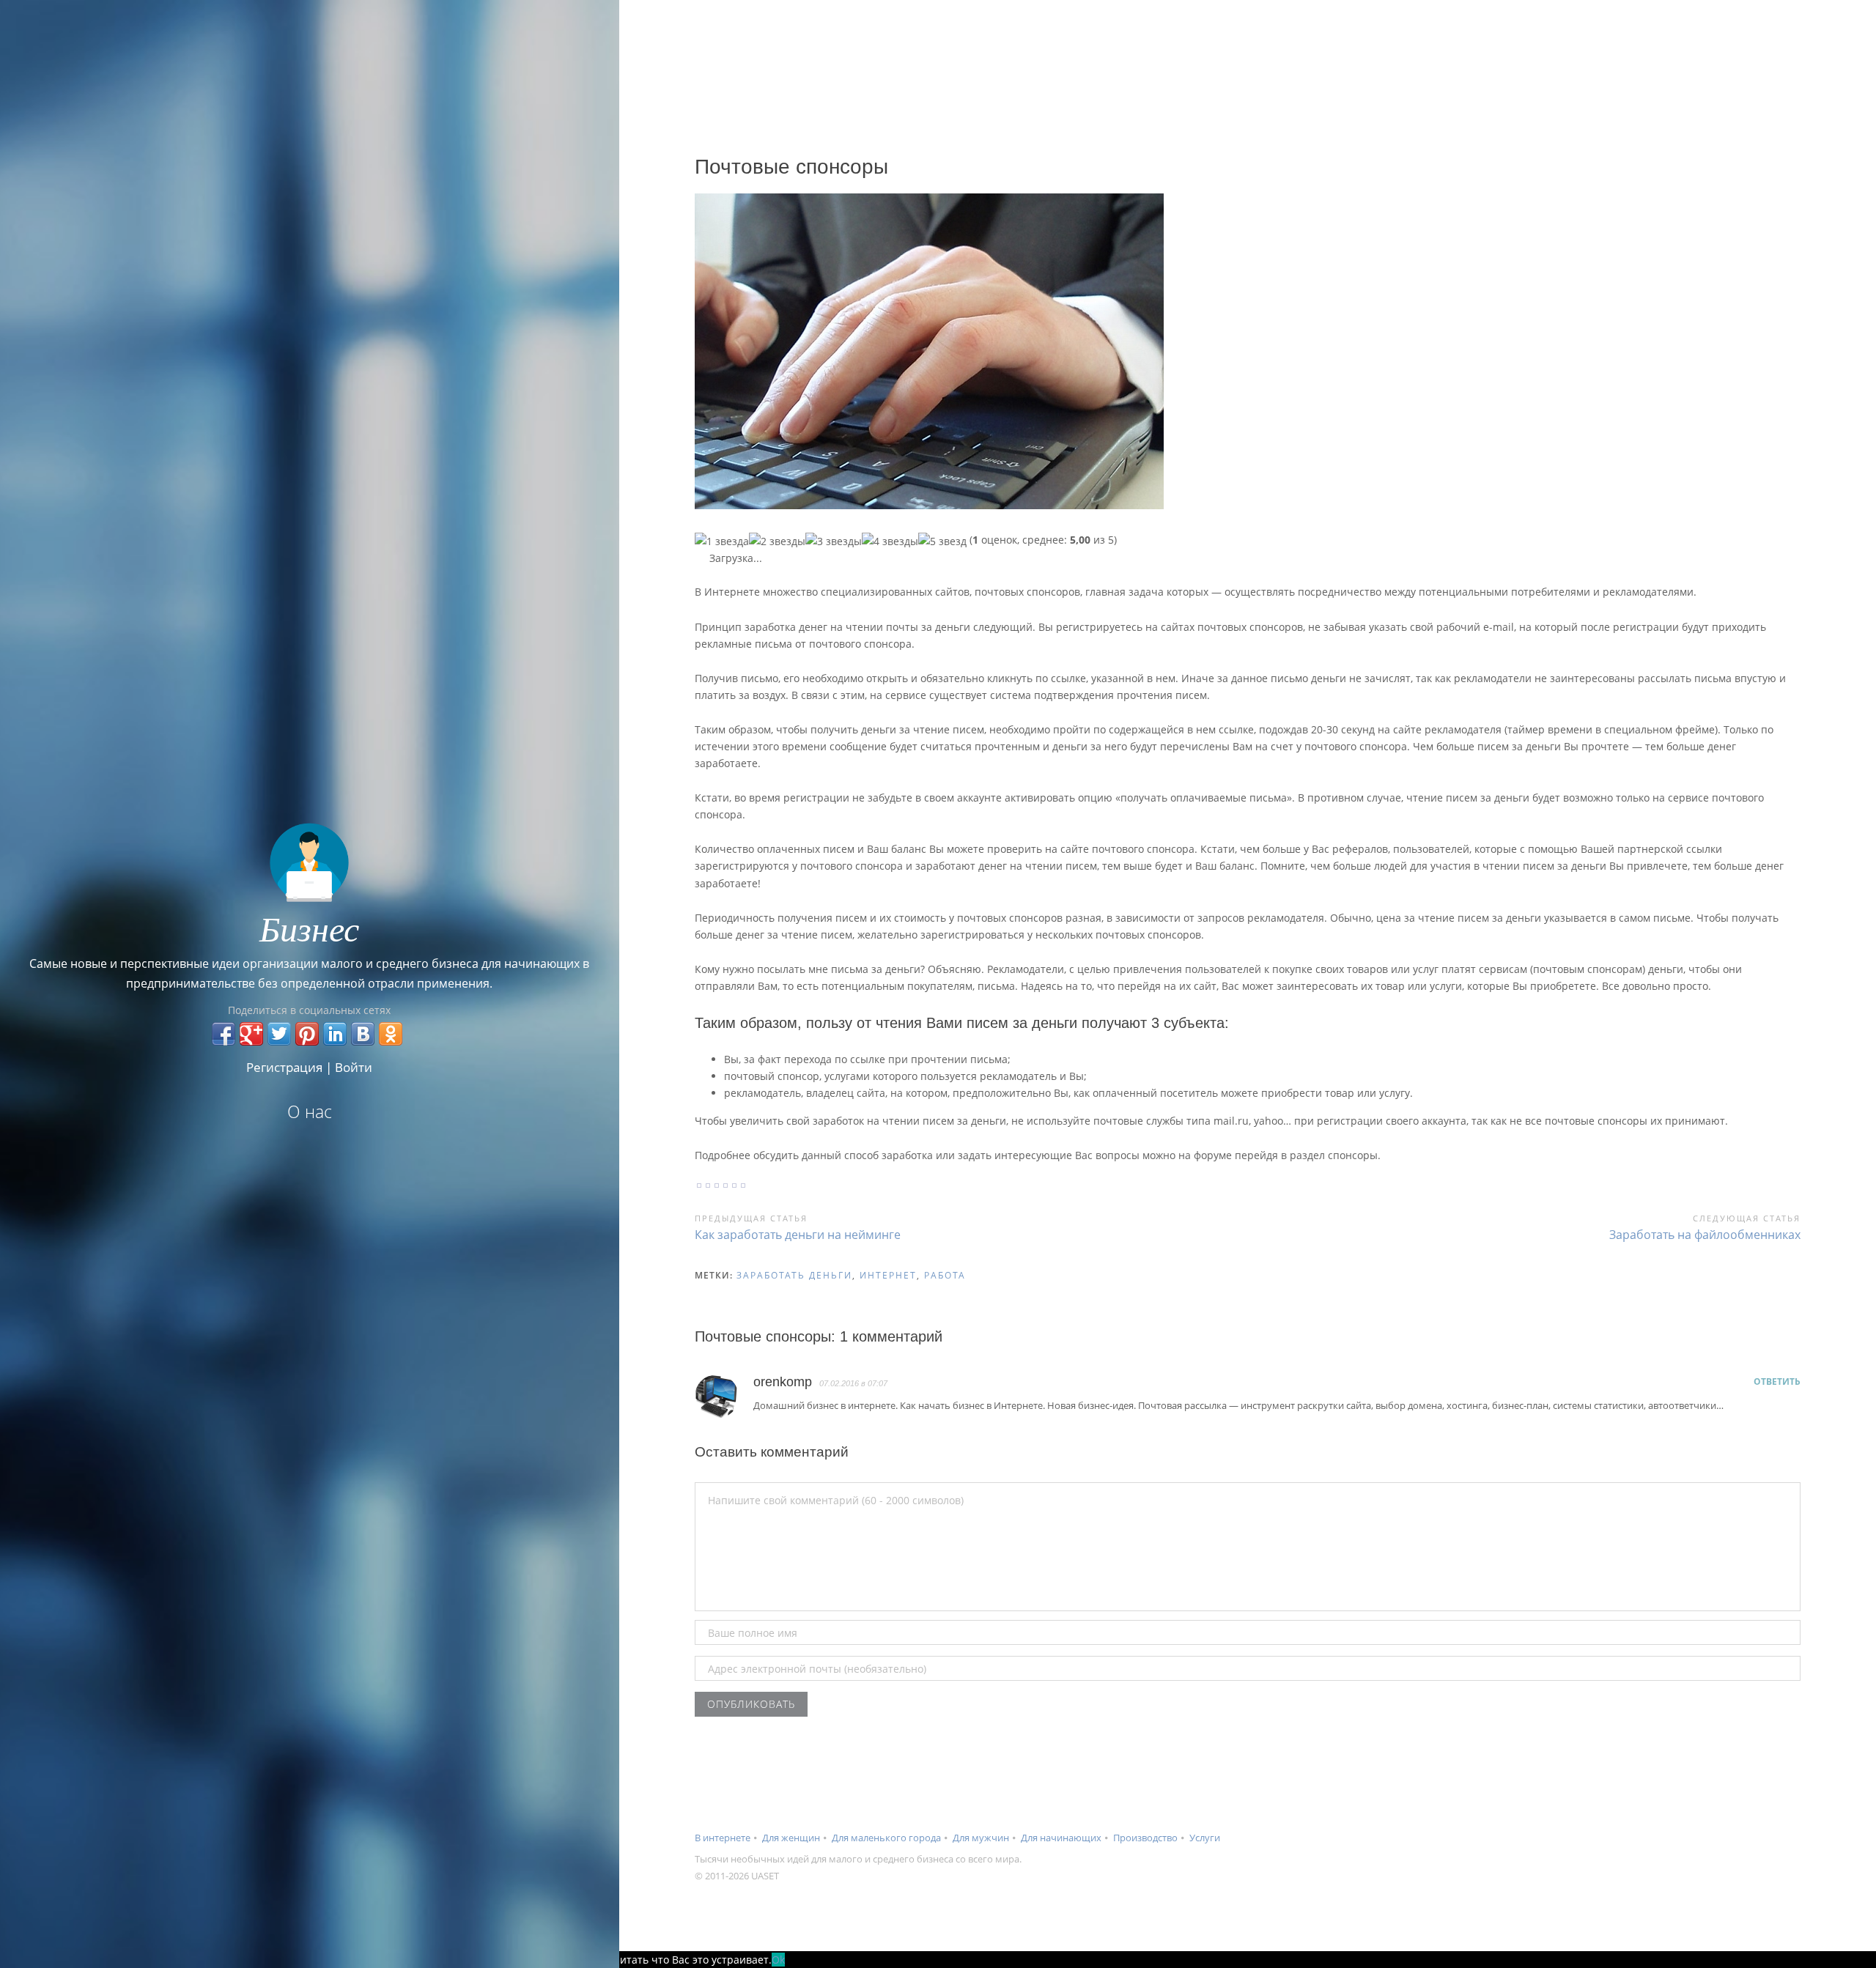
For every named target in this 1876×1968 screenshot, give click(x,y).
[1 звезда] (722, 541)
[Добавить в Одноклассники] (391, 1034)
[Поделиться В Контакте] (363, 1034)
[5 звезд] (942, 541)
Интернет (888, 1275)
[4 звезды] (890, 541)
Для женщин (791, 1838)
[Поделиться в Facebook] (224, 1034)
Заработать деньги (794, 1275)
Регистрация (284, 1067)
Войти (354, 1067)
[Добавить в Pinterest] (307, 1034)
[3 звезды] (834, 541)
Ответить (1777, 1381)
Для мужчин (981, 1838)
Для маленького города (886, 1838)
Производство (1145, 1838)
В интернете (723, 1838)
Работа (945, 1275)
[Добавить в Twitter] (279, 1034)
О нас (310, 1111)
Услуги (1205, 1838)
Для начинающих (1061, 1838)
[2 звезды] (777, 541)
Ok (778, 1960)
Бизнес (309, 928)
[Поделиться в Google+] (251, 1034)
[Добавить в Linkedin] (335, 1034)
